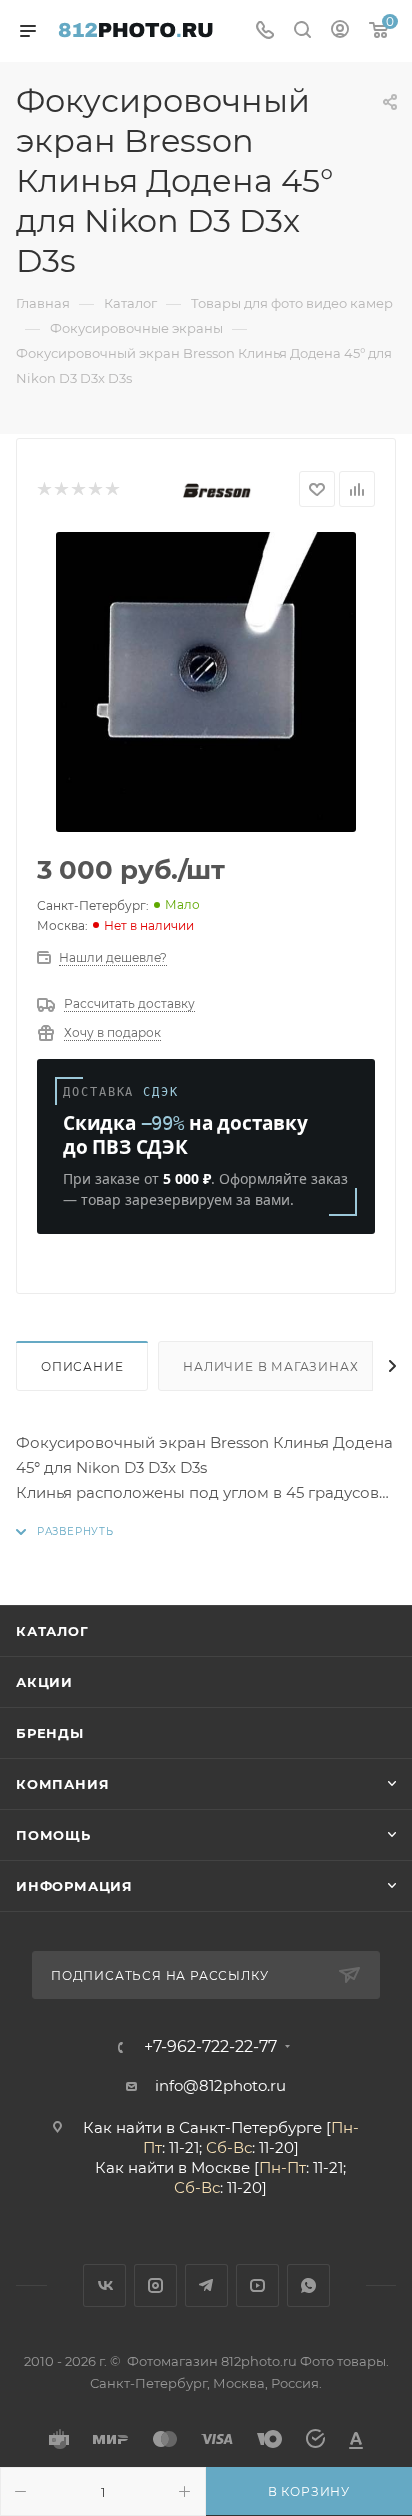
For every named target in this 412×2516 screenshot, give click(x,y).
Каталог (52, 1631)
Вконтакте (104, 2285)
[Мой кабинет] (340, 31)
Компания (62, 1784)
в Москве (214, 2167)
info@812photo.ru (220, 2085)
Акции (44, 1682)
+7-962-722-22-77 (210, 2047)
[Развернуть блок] (65, 1531)
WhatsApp (308, 2285)
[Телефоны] (265, 31)
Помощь (53, 1835)
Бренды (50, 1733)
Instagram (155, 2285)
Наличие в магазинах (270, 1366)
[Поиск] (302, 31)
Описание (82, 1366)
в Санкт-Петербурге (244, 2127)
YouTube (257, 2285)
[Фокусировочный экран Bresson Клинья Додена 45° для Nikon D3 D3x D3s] (206, 682)
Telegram (206, 2285)
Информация (74, 1886)
